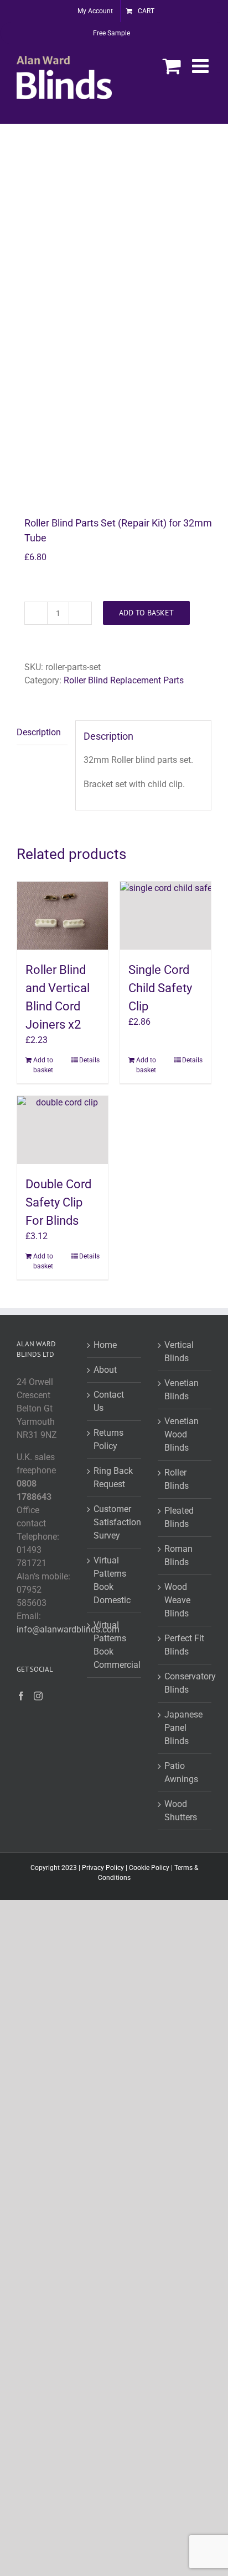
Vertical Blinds (179, 1352)
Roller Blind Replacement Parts (124, 680)
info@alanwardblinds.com (68, 1629)
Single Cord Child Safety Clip (160, 988)
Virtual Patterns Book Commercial (114, 1645)
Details (89, 1060)
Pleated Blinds (179, 1517)
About (105, 1370)
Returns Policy (108, 1439)
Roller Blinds (177, 1479)
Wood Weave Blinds (177, 1600)
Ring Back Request (113, 1477)
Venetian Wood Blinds (182, 1434)
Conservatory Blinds (185, 1683)
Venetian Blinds (182, 1390)
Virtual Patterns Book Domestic (112, 1580)
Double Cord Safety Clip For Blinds (58, 1202)
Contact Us (109, 1401)
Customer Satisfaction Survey (114, 1522)
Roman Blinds (178, 1555)
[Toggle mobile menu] (202, 65)
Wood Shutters (181, 1811)
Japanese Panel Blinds (183, 1728)
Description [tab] (39, 732)
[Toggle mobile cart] (172, 65)
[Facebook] (21, 1696)
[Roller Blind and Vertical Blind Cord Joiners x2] (63, 916)
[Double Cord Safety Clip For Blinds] (63, 1130)
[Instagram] (38, 1696)
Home (105, 1345)
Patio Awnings (181, 1772)
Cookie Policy (149, 1868)
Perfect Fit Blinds (184, 1645)
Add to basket (146, 613)
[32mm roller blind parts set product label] (114, 321)
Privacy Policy (103, 1868)
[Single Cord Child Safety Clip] (165, 916)
